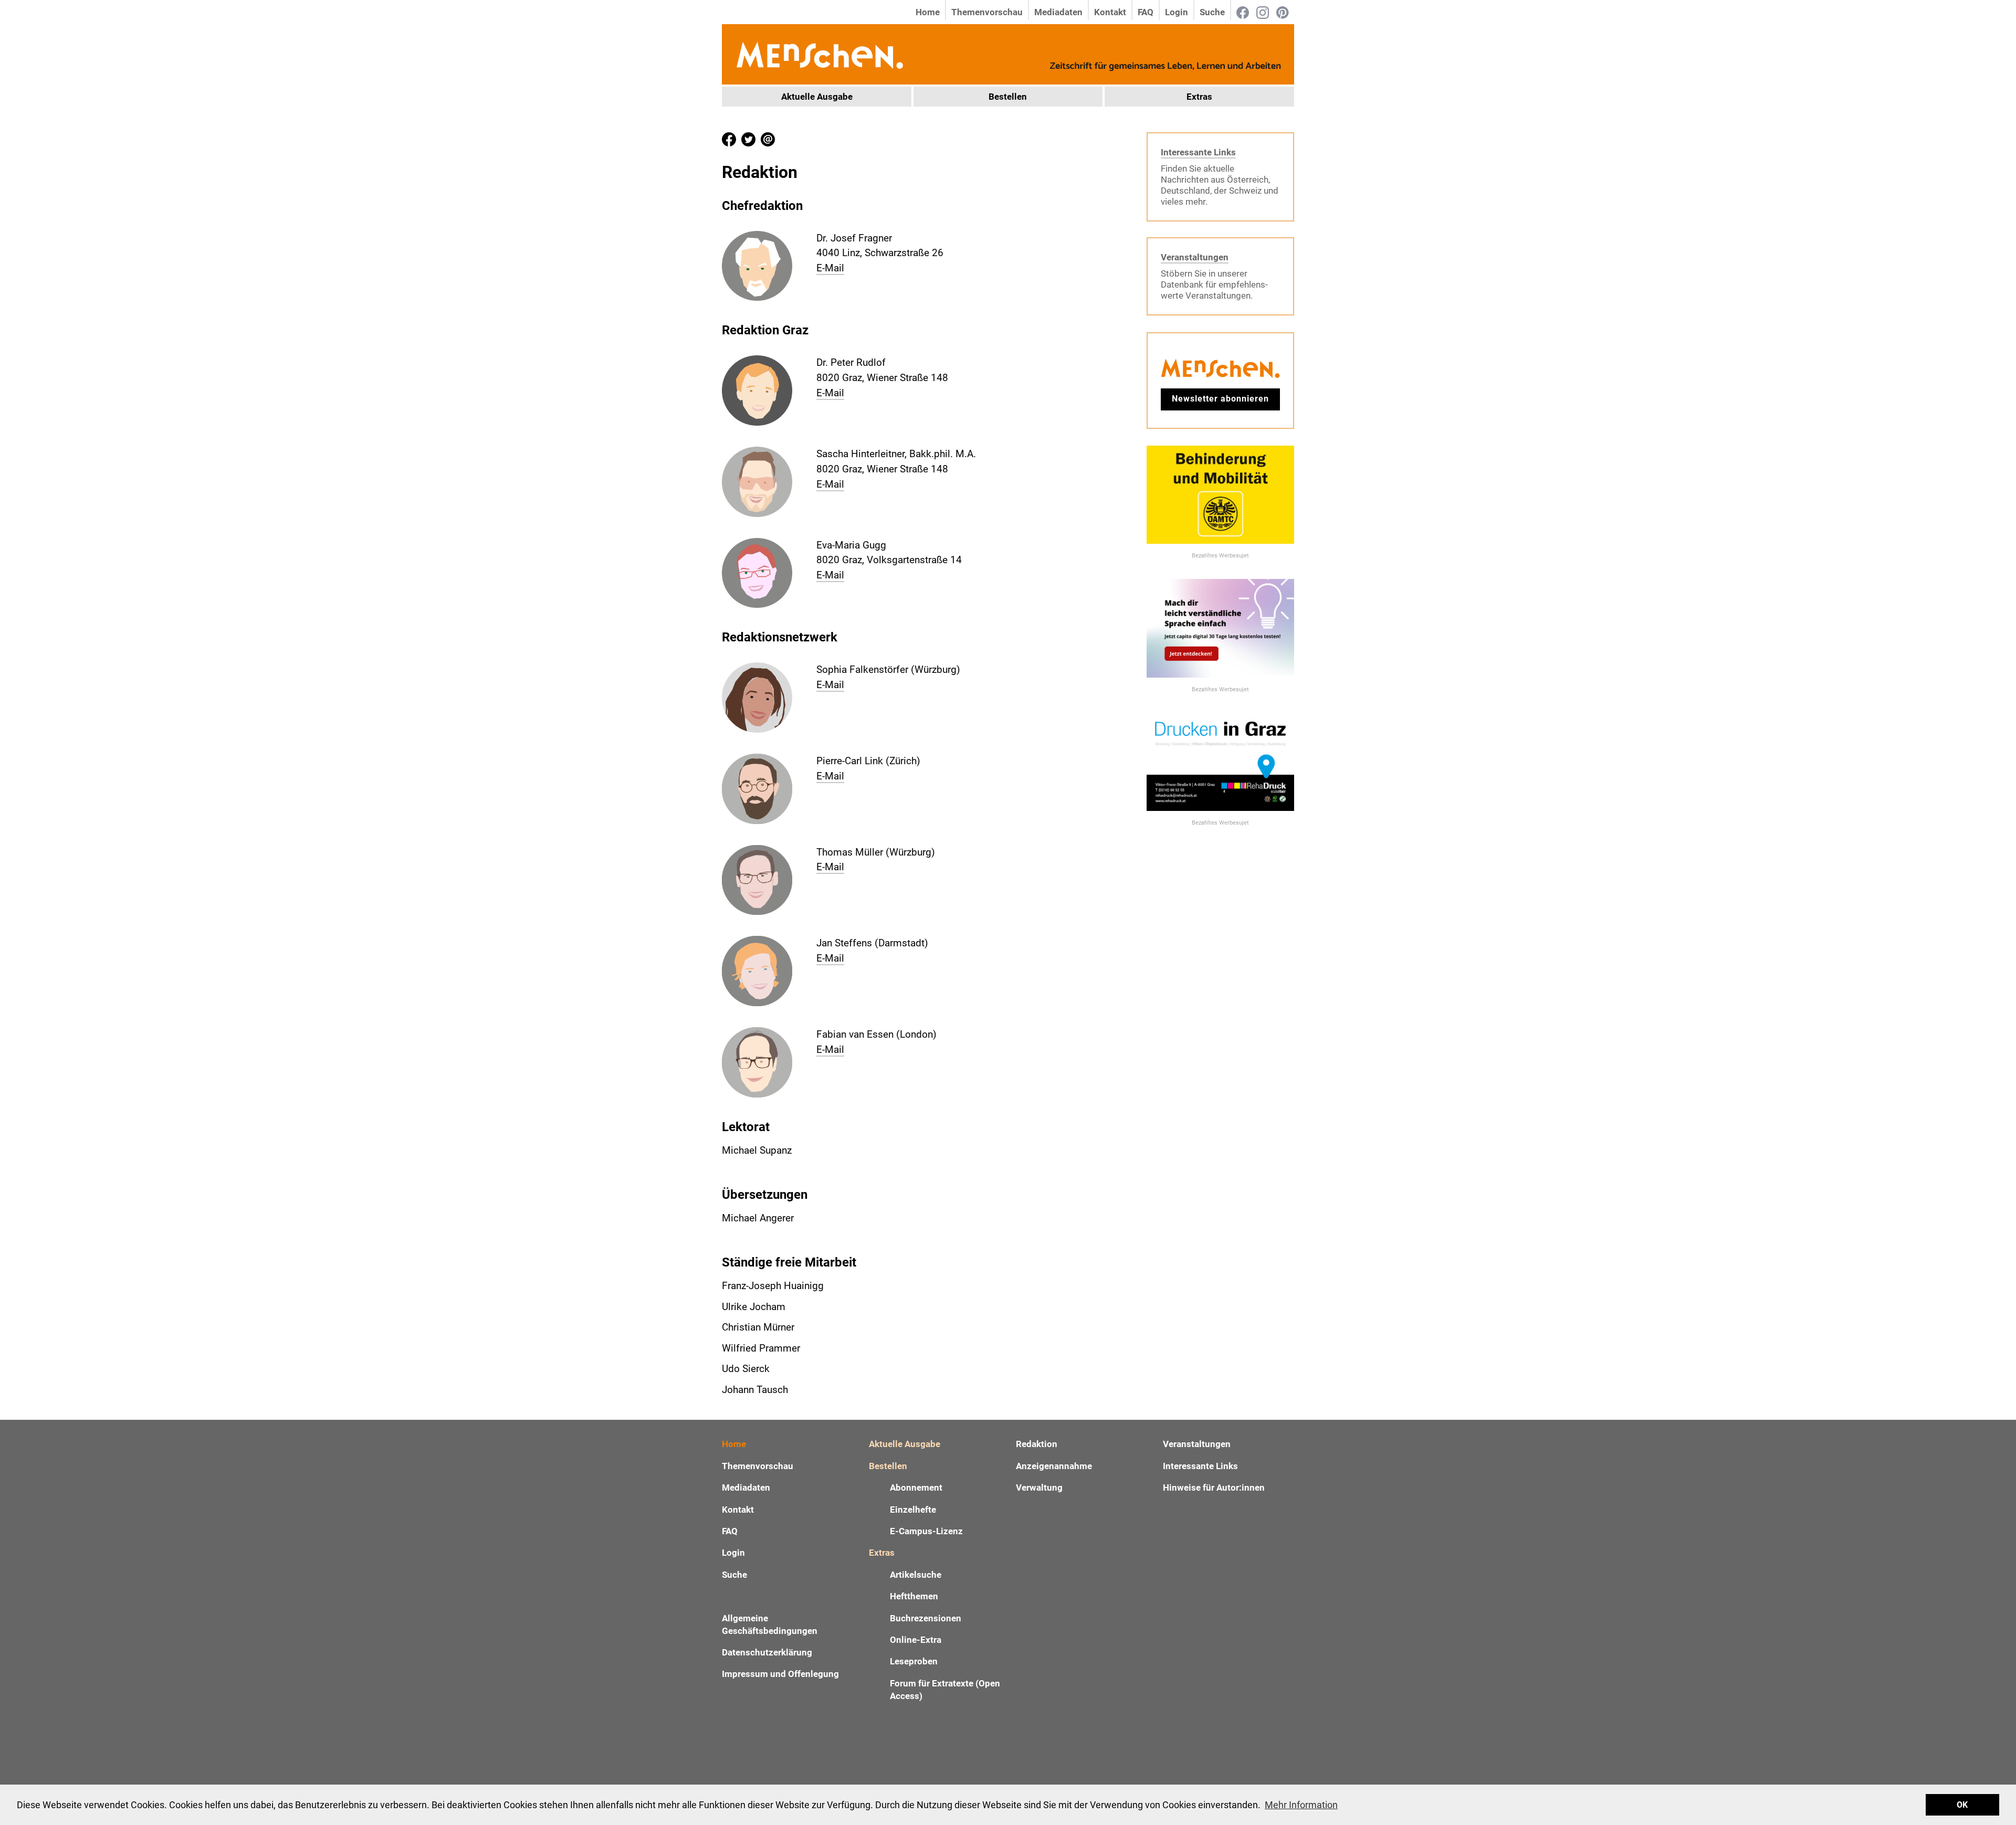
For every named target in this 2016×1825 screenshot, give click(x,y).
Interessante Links (1198, 152)
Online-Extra (916, 1640)
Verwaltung (1039, 1488)
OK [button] (1962, 1805)
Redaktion (1037, 1444)
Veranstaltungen (1195, 257)
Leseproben (914, 1661)
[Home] (819, 54)
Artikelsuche (916, 1575)
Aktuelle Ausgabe (817, 97)
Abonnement (916, 1488)
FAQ (1146, 12)
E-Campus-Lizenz (926, 1531)
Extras (1199, 97)
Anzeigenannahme (1054, 1466)
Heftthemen (914, 1596)
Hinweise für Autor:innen (1214, 1488)
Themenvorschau (987, 12)
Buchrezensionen (926, 1618)
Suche (1212, 12)
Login (1177, 12)
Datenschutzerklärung (767, 1652)
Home (928, 12)
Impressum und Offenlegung (780, 1674)
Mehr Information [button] (1301, 1805)
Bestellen (1008, 97)
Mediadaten (1058, 12)
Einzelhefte (913, 1510)
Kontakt (1110, 12)
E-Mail (830, 268)
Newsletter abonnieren (1220, 399)
